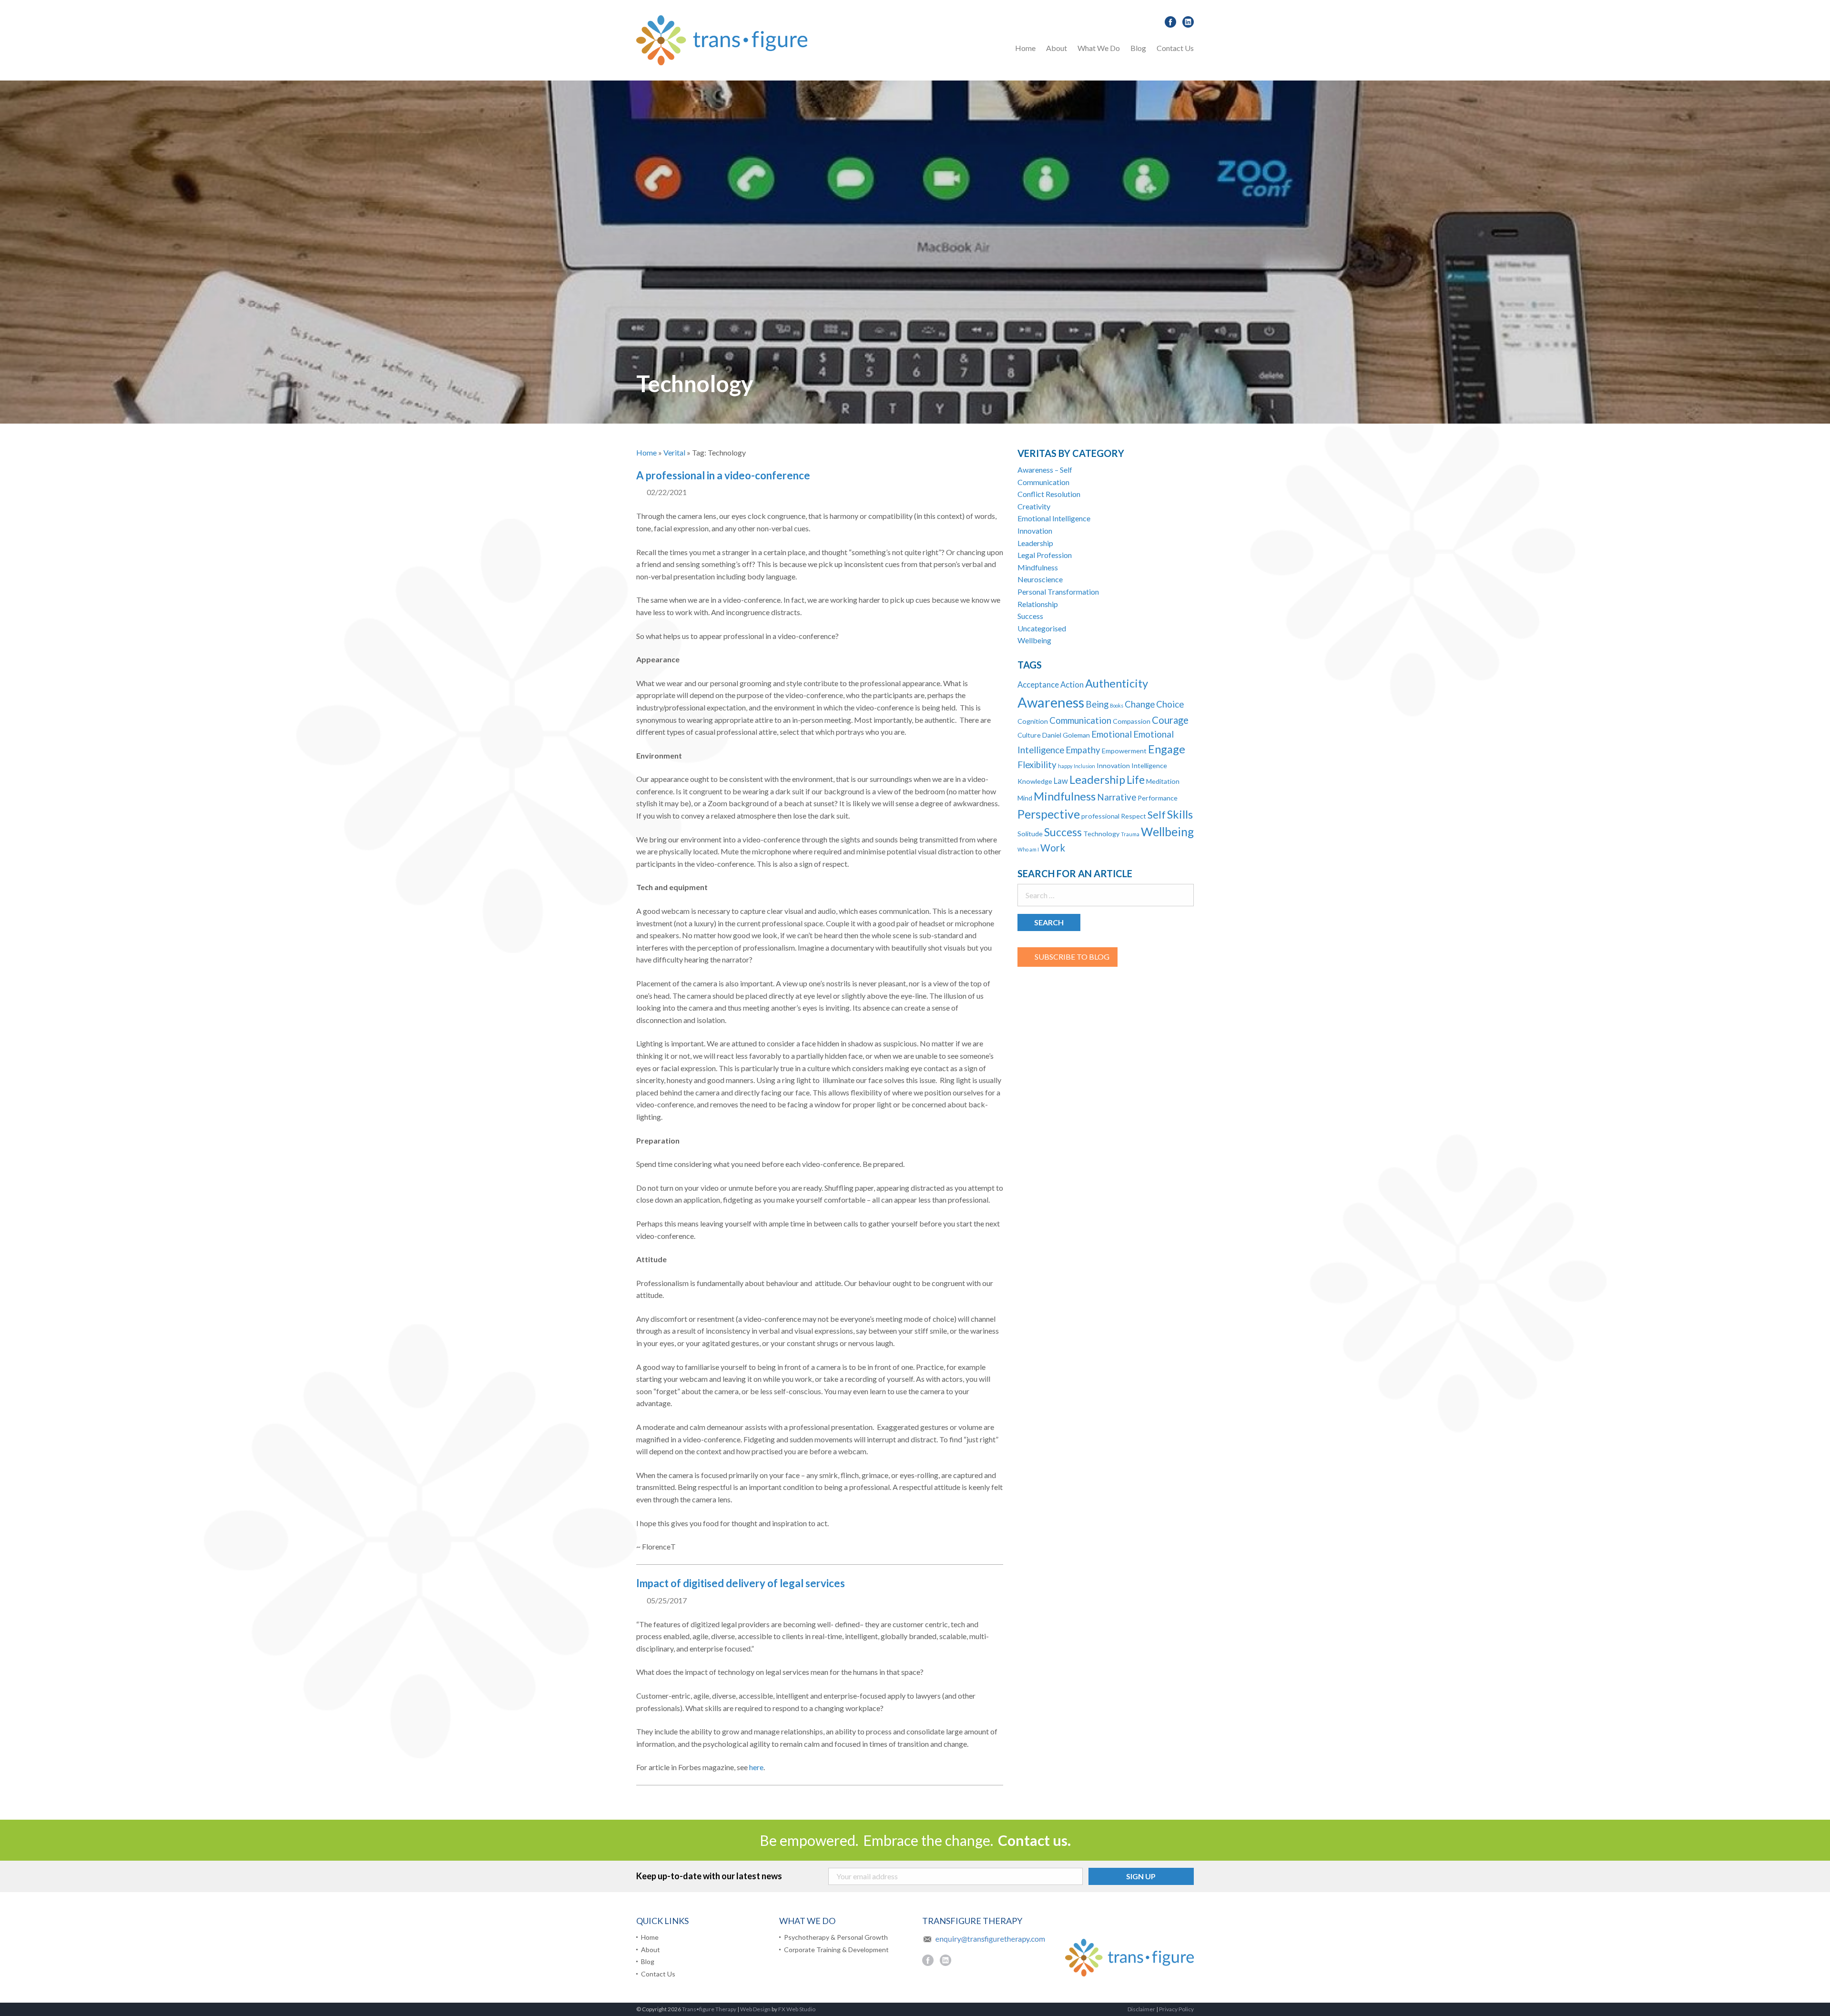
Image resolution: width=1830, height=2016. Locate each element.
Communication (1043, 482)
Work (1053, 848)
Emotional (1112, 734)
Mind (1025, 798)
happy (1065, 766)
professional (1100, 816)
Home (1025, 48)
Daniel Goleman (1066, 735)
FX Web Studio (797, 2009)
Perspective (1049, 814)
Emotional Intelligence (1054, 518)
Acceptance (1038, 685)
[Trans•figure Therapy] (722, 39)
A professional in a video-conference (723, 475)
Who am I (1028, 849)
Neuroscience (1040, 579)
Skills (1180, 814)
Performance (1158, 798)
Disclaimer (1141, 2009)
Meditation (1163, 781)
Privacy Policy (1176, 2009)
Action (1072, 685)
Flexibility (1037, 765)
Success (1030, 616)
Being (1097, 704)
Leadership (1035, 543)
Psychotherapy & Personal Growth (1140, 73)
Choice (1170, 704)
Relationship (1038, 604)
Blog (1138, 48)
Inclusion (1084, 766)
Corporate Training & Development (836, 1950)
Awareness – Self (1045, 470)
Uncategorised (1042, 628)
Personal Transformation (1058, 592)
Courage (1170, 720)
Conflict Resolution (1049, 494)
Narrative (1117, 797)
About (1057, 48)
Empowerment (1124, 751)
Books (1117, 705)
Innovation (1035, 531)
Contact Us (1175, 48)
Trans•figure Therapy (709, 2009)
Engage (1167, 749)
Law (1061, 781)
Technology (1101, 834)
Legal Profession (1045, 555)
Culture (1029, 735)
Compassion (1132, 721)
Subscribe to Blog (1072, 957)
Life (1136, 780)
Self (1157, 815)
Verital (674, 452)
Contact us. (1034, 1840)
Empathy (1083, 750)
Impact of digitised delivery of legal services (741, 1583)
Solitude (1030, 834)
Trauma (1130, 834)
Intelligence (1149, 765)
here (756, 1767)
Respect (1134, 816)
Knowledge (1035, 781)
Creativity (1034, 506)
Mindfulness (1038, 567)
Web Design (755, 2009)
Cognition (1033, 721)
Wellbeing (1034, 640)
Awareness (1051, 702)
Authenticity (1117, 683)
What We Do (1099, 48)
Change (1140, 704)
